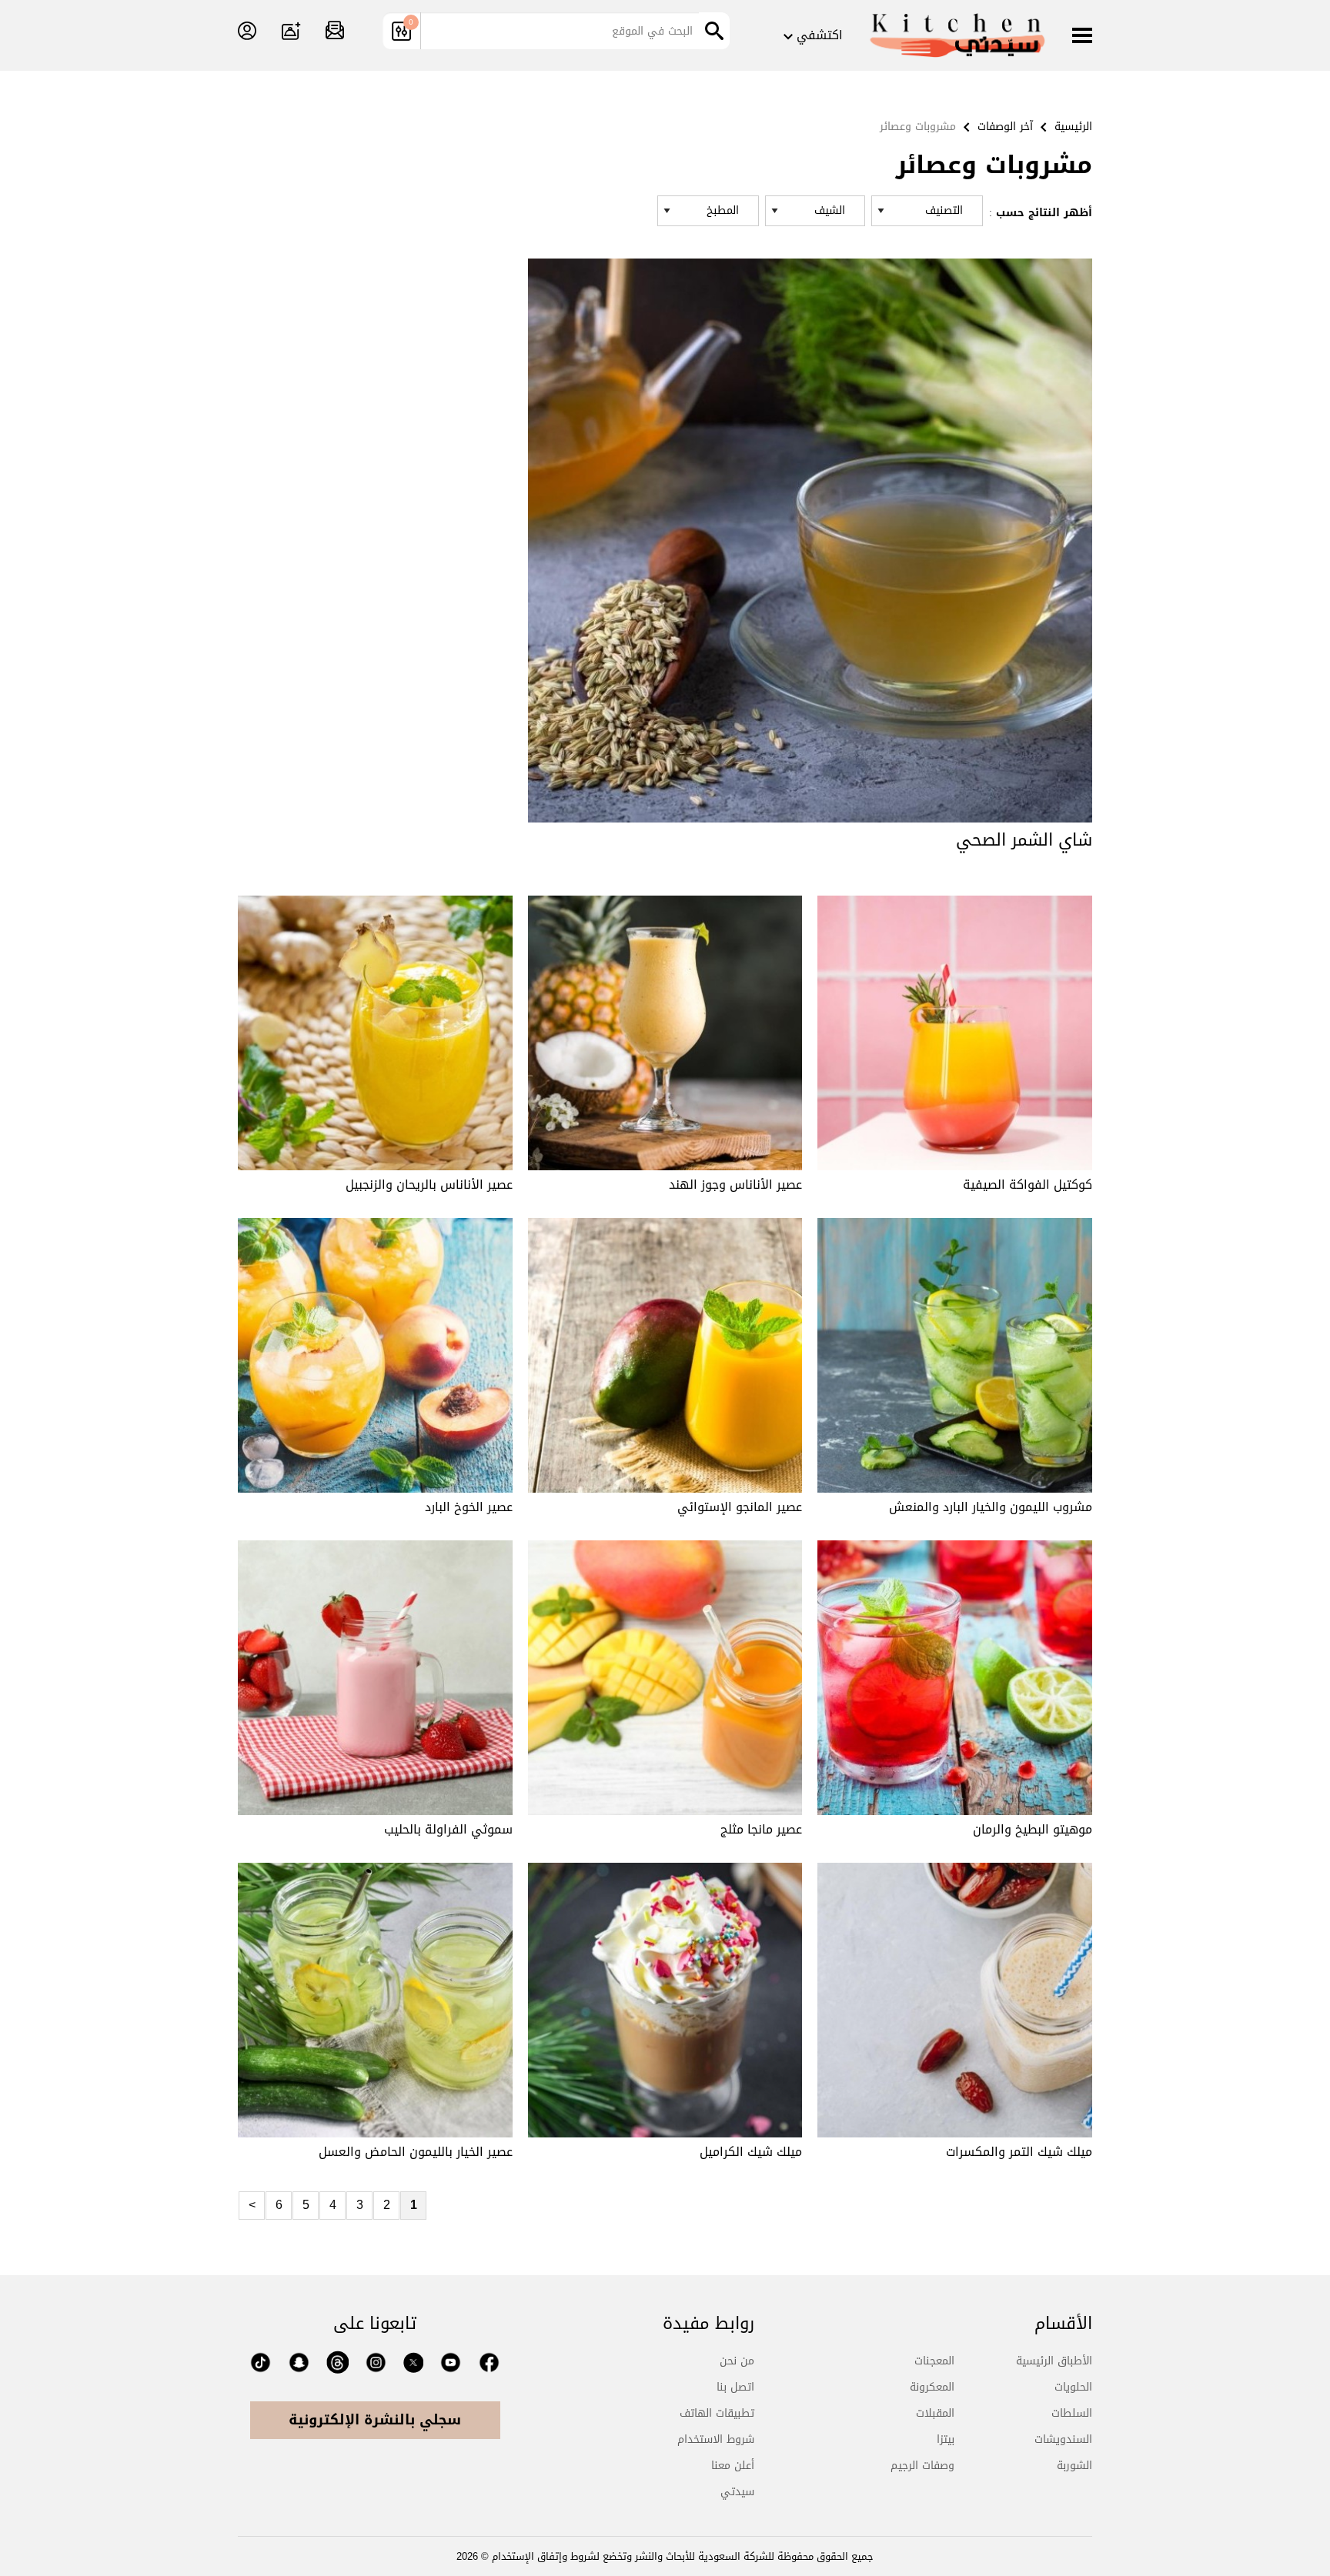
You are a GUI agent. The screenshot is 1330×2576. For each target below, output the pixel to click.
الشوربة (1074, 2466)
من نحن (737, 2361)
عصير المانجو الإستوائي (740, 1507)
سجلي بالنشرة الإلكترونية (375, 2420)
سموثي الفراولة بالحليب (448, 1829)
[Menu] (1082, 37)
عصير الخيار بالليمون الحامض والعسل (416, 2152)
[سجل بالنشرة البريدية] (335, 32)
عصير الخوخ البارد (469, 1507)
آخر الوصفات (1005, 127)
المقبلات (935, 2413)
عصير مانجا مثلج (761, 1829)
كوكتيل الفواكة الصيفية (1028, 1185)
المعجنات (934, 2361)
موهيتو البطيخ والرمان (1033, 1829)
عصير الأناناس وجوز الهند (735, 1185)
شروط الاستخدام (716, 2439)
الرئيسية (1073, 127)
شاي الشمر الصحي (1024, 840)
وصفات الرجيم (922, 2466)
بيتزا (946, 2439)
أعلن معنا (733, 2466)
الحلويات (1073, 2387)
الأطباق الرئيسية (1054, 2361)
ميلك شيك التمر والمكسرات (1019, 2152)
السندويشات (1063, 2439)
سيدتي (737, 2492)
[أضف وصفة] (291, 32)
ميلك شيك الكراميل (751, 2152)
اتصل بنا (735, 2387)
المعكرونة (932, 2387)
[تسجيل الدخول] (247, 32)
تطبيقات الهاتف (717, 2413)
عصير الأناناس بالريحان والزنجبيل (429, 1185)
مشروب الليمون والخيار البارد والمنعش (991, 1507)
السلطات (1072, 2413)
